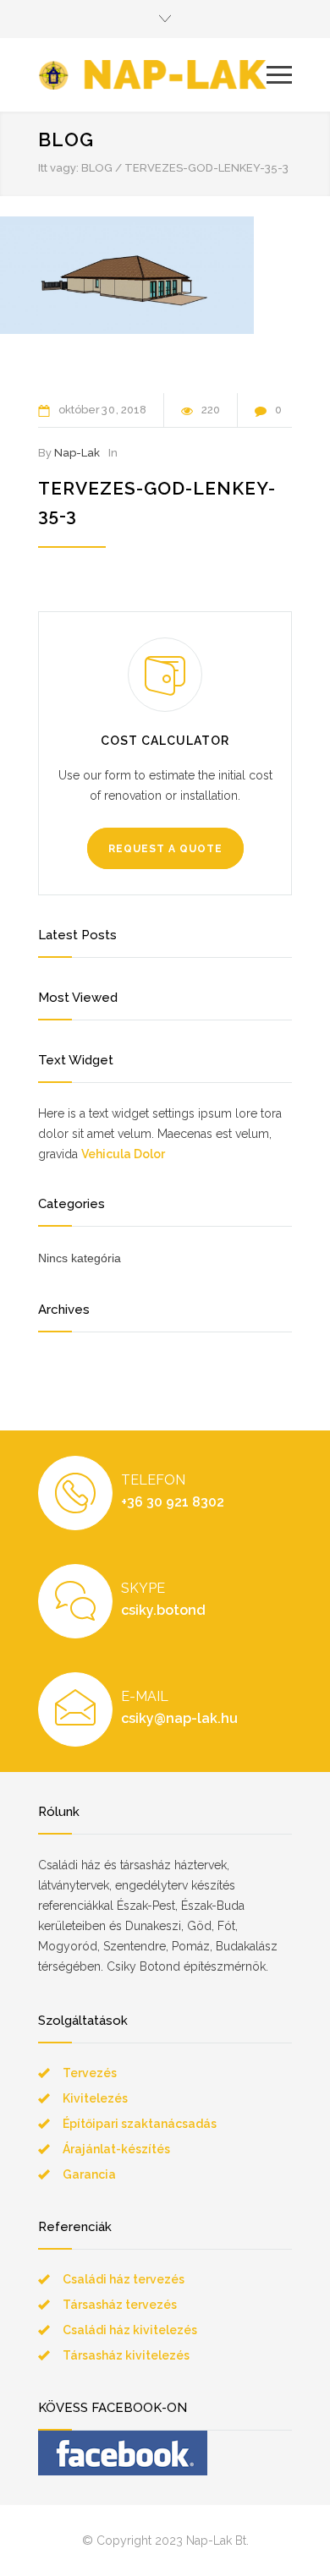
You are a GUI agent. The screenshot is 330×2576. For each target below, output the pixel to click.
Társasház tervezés (120, 2305)
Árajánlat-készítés (116, 2149)
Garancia (89, 2174)
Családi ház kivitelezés (130, 2330)
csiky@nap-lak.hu (179, 1718)
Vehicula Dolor (123, 1154)
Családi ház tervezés (124, 2279)
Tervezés (90, 2073)
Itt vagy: (58, 168)
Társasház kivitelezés (126, 2355)
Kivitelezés (95, 2098)
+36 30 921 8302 (173, 1502)
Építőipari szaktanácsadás (140, 2124)
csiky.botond (163, 1610)
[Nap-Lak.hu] (152, 75)
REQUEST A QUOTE (165, 849)
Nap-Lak (77, 453)
